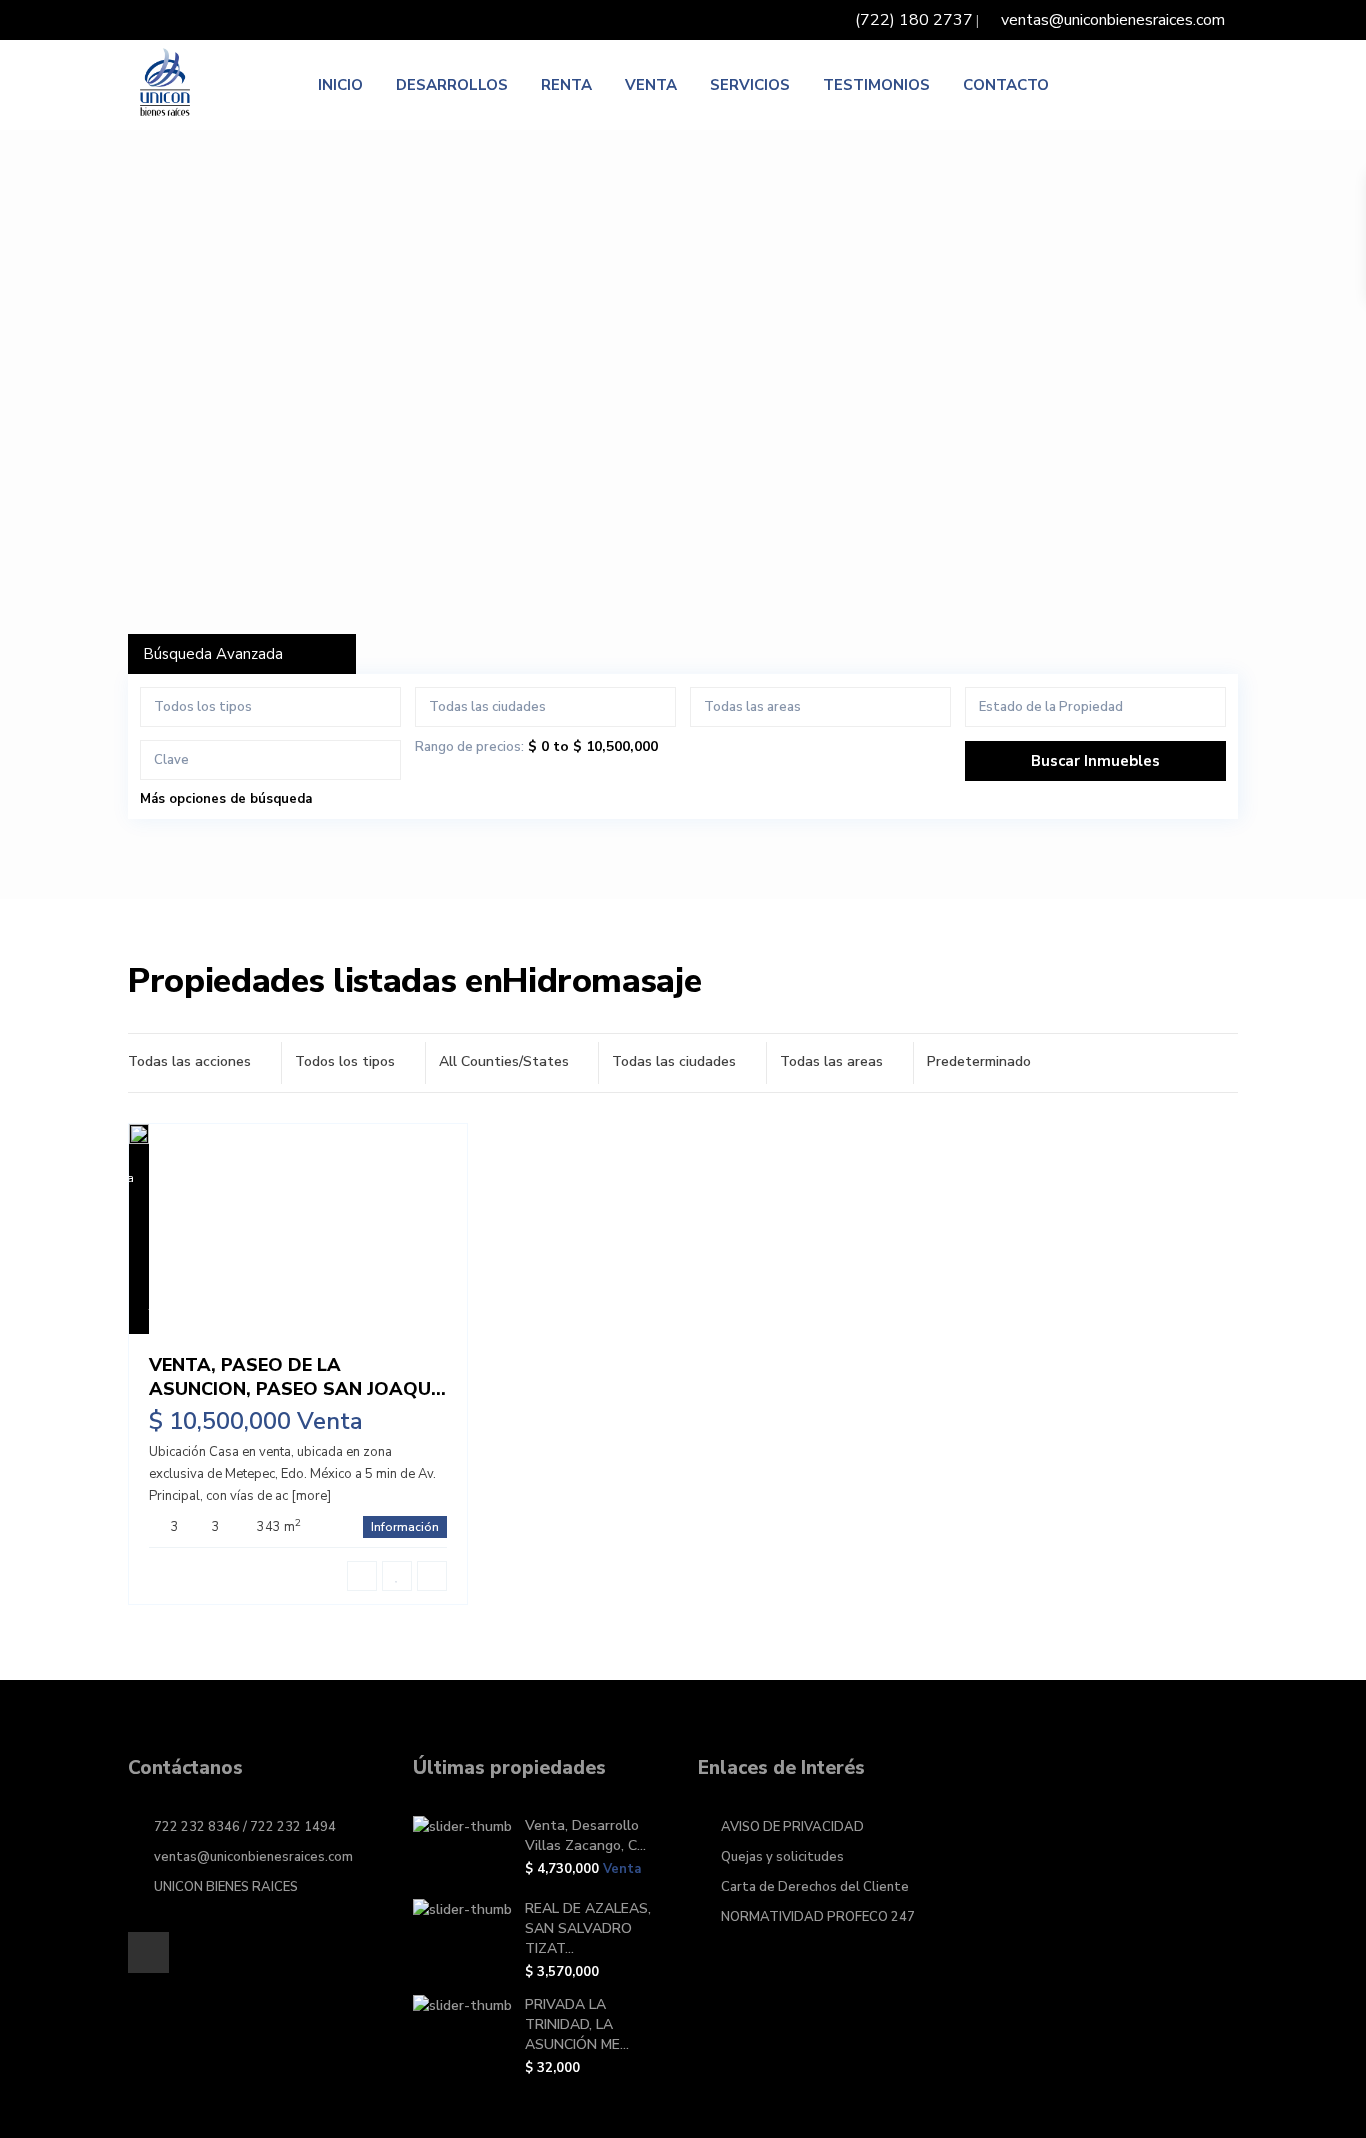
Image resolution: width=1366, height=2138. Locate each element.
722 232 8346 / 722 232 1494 (245, 1827)
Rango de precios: (469, 747)
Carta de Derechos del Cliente (815, 1887)
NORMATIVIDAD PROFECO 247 (818, 1917)
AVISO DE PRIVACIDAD (792, 1827)
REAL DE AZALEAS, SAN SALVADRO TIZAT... (588, 1928)
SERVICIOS (750, 85)
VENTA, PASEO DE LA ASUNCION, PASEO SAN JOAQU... (297, 1376)
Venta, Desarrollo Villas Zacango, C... (585, 1835)
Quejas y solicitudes (782, 1857)
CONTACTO (1006, 85)
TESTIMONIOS (876, 85)
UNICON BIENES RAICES (226, 1887)
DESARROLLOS (452, 85)
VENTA (651, 85)
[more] (311, 1496)
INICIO (340, 85)
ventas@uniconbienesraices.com (253, 1857)
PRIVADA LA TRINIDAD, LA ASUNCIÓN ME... (577, 2024)
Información (405, 1527)
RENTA (566, 85)
